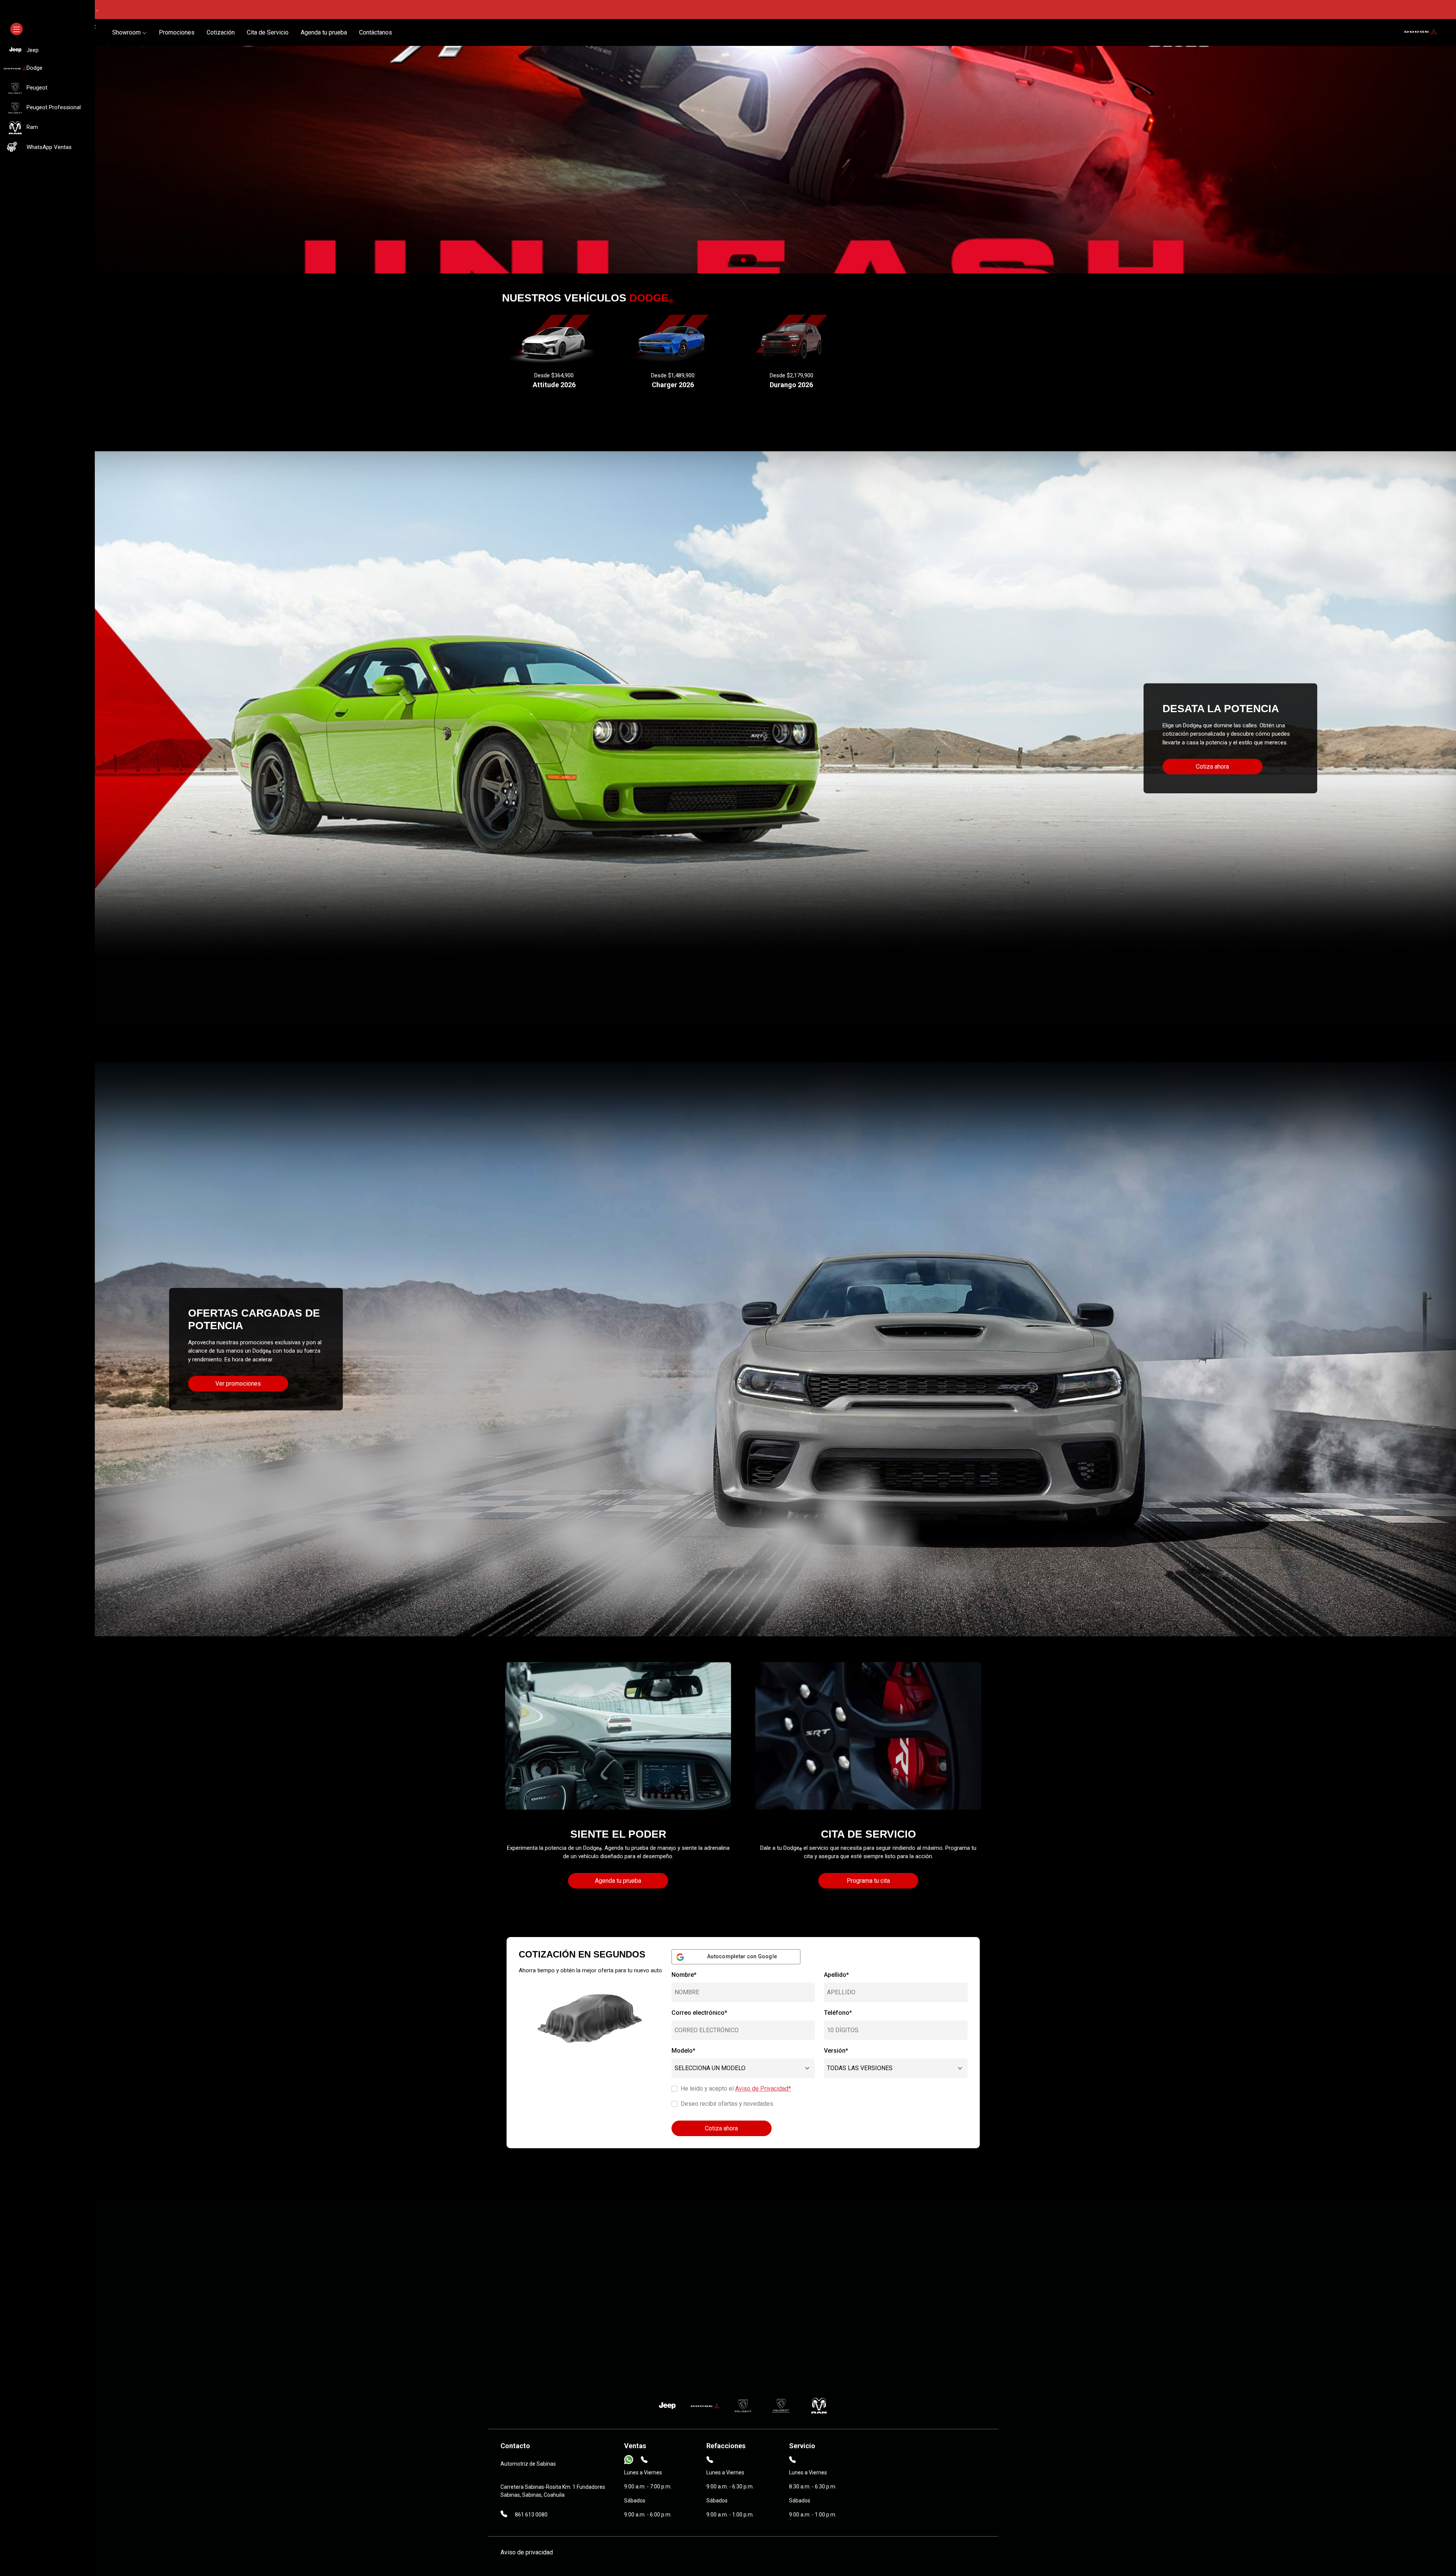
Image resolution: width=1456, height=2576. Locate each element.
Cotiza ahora (1212, 767)
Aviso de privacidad (527, 2552)
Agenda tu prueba (324, 32)
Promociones (177, 32)
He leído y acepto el (736, 2089)
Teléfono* (838, 2013)
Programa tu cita (868, 1881)
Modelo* (683, 2051)
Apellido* (836, 1975)
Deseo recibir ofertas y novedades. (727, 2104)
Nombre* (684, 1975)
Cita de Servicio (268, 32)
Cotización (221, 32)
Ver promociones (238, 1384)
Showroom (127, 32)
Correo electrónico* (699, 2013)
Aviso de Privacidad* (763, 2089)
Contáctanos (376, 32)
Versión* (836, 2051)
